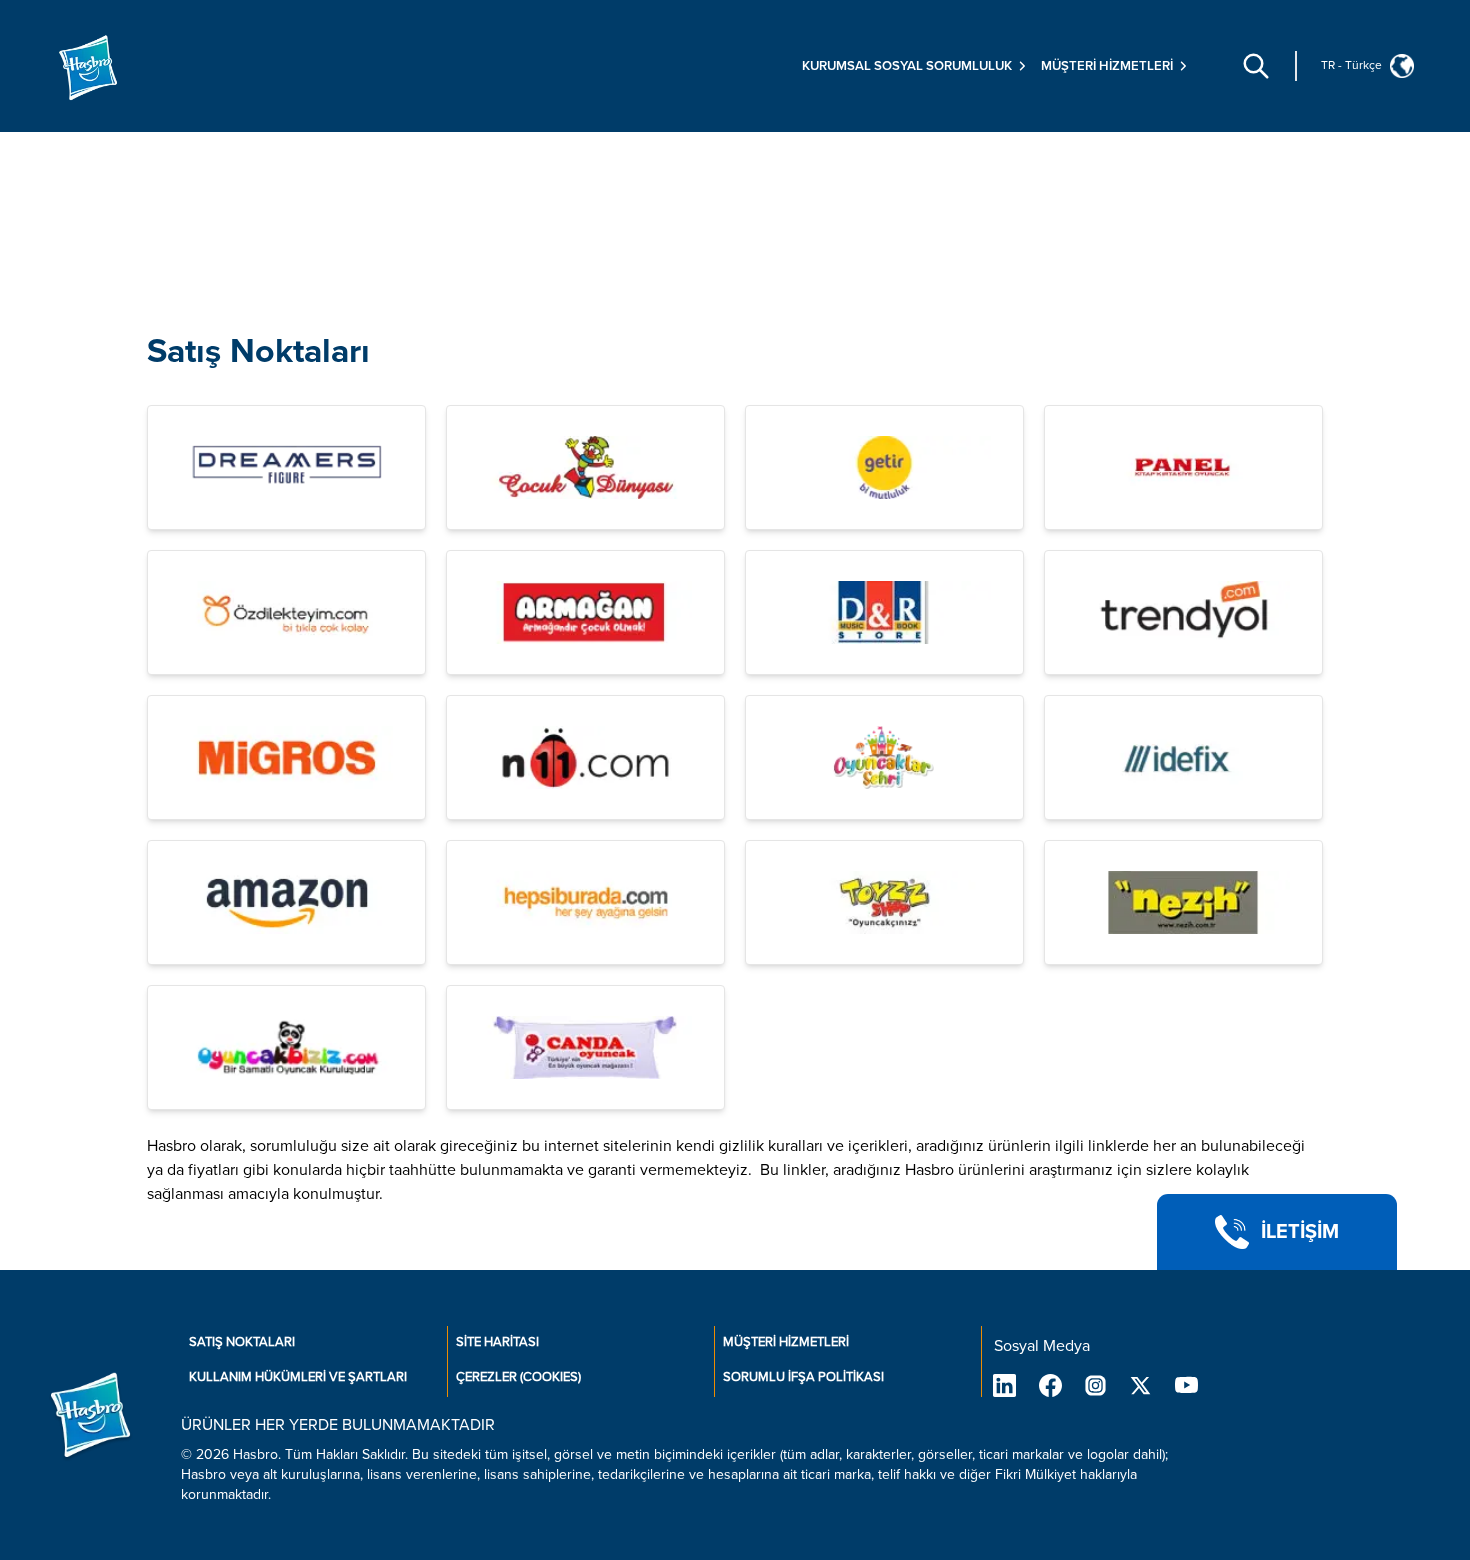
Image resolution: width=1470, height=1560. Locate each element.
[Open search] (1256, 66)
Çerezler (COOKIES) (518, 1377)
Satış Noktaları (258, 351)
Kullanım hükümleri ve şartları (298, 1377)
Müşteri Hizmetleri (786, 1342)
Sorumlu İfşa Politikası (803, 1377)
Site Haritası (497, 1342)
